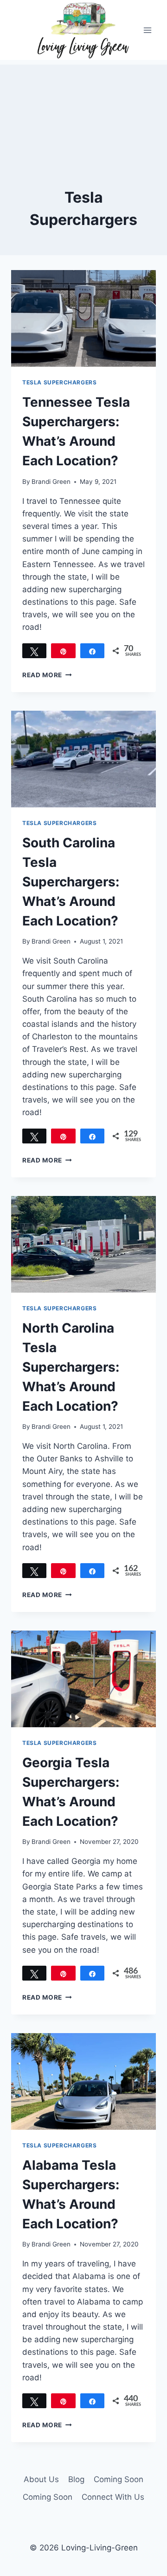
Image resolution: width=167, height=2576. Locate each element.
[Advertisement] (83, 111)
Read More (47, 675)
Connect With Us (113, 2497)
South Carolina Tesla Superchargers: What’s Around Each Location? (71, 882)
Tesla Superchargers (59, 382)
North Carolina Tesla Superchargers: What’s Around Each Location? (71, 1367)
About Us (41, 2479)
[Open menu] (147, 30)
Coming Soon (119, 2479)
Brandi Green (51, 482)
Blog (76, 2479)
